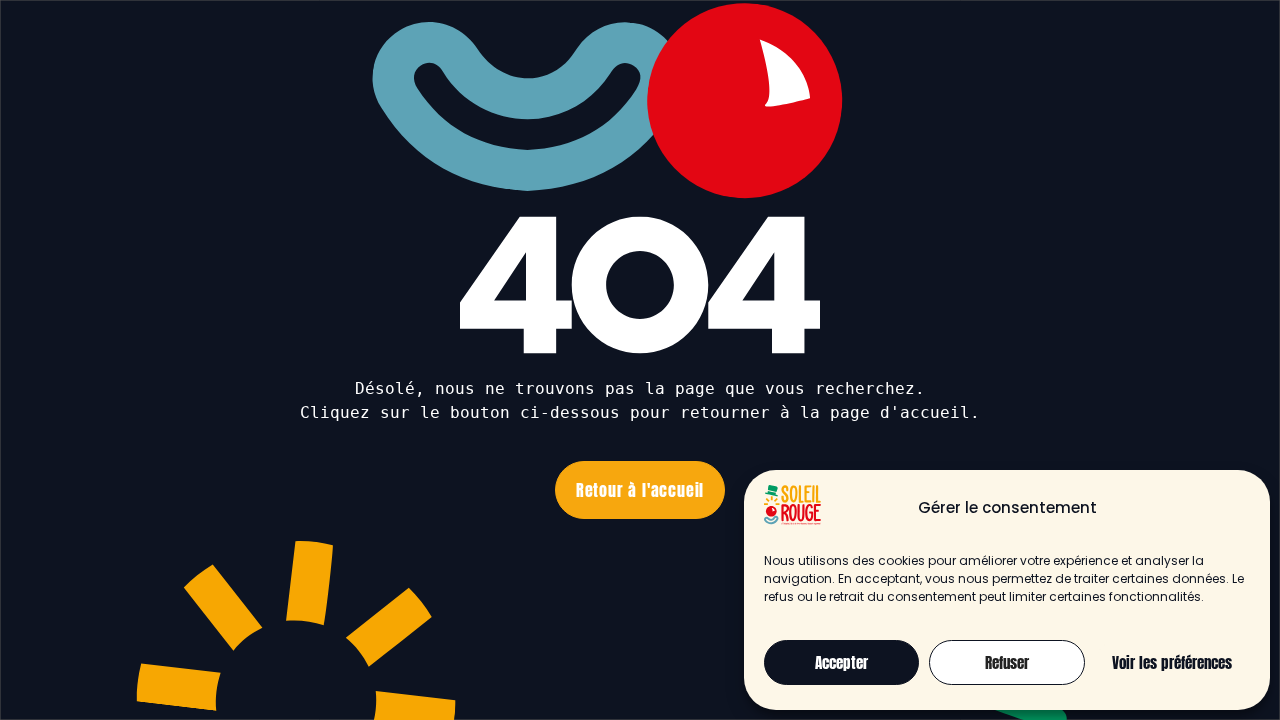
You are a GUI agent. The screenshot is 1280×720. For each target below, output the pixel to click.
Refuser (1007, 662)
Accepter (841, 662)
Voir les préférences (1172, 662)
